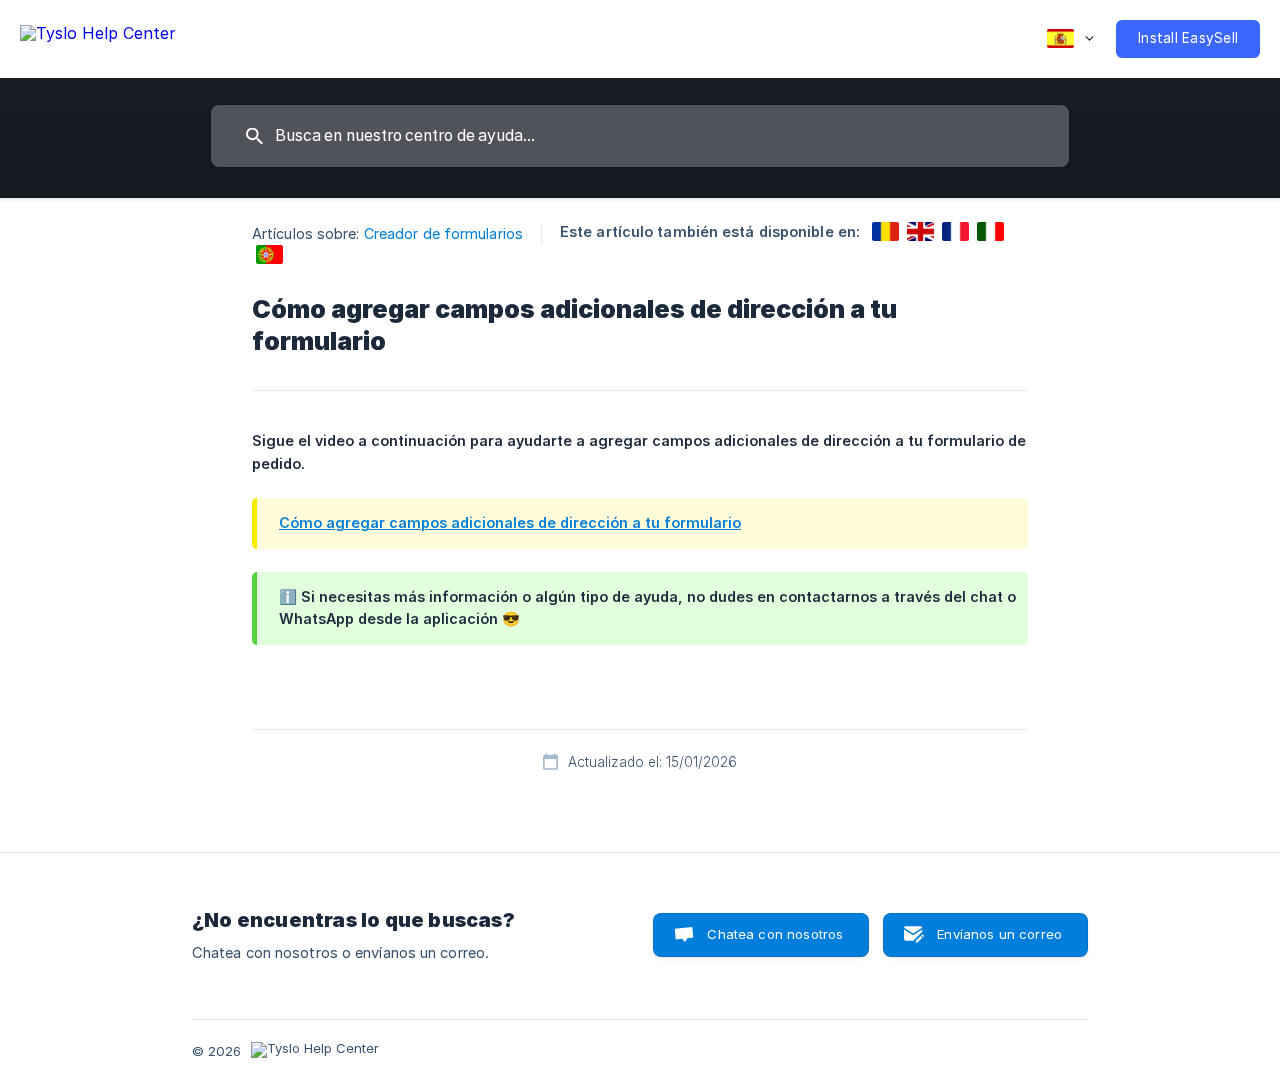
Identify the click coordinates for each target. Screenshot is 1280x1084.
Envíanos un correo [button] (999, 934)
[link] (885, 231)
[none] (98, 36)
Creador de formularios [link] (443, 233)
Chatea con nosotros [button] (775, 934)
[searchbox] (640, 136)
